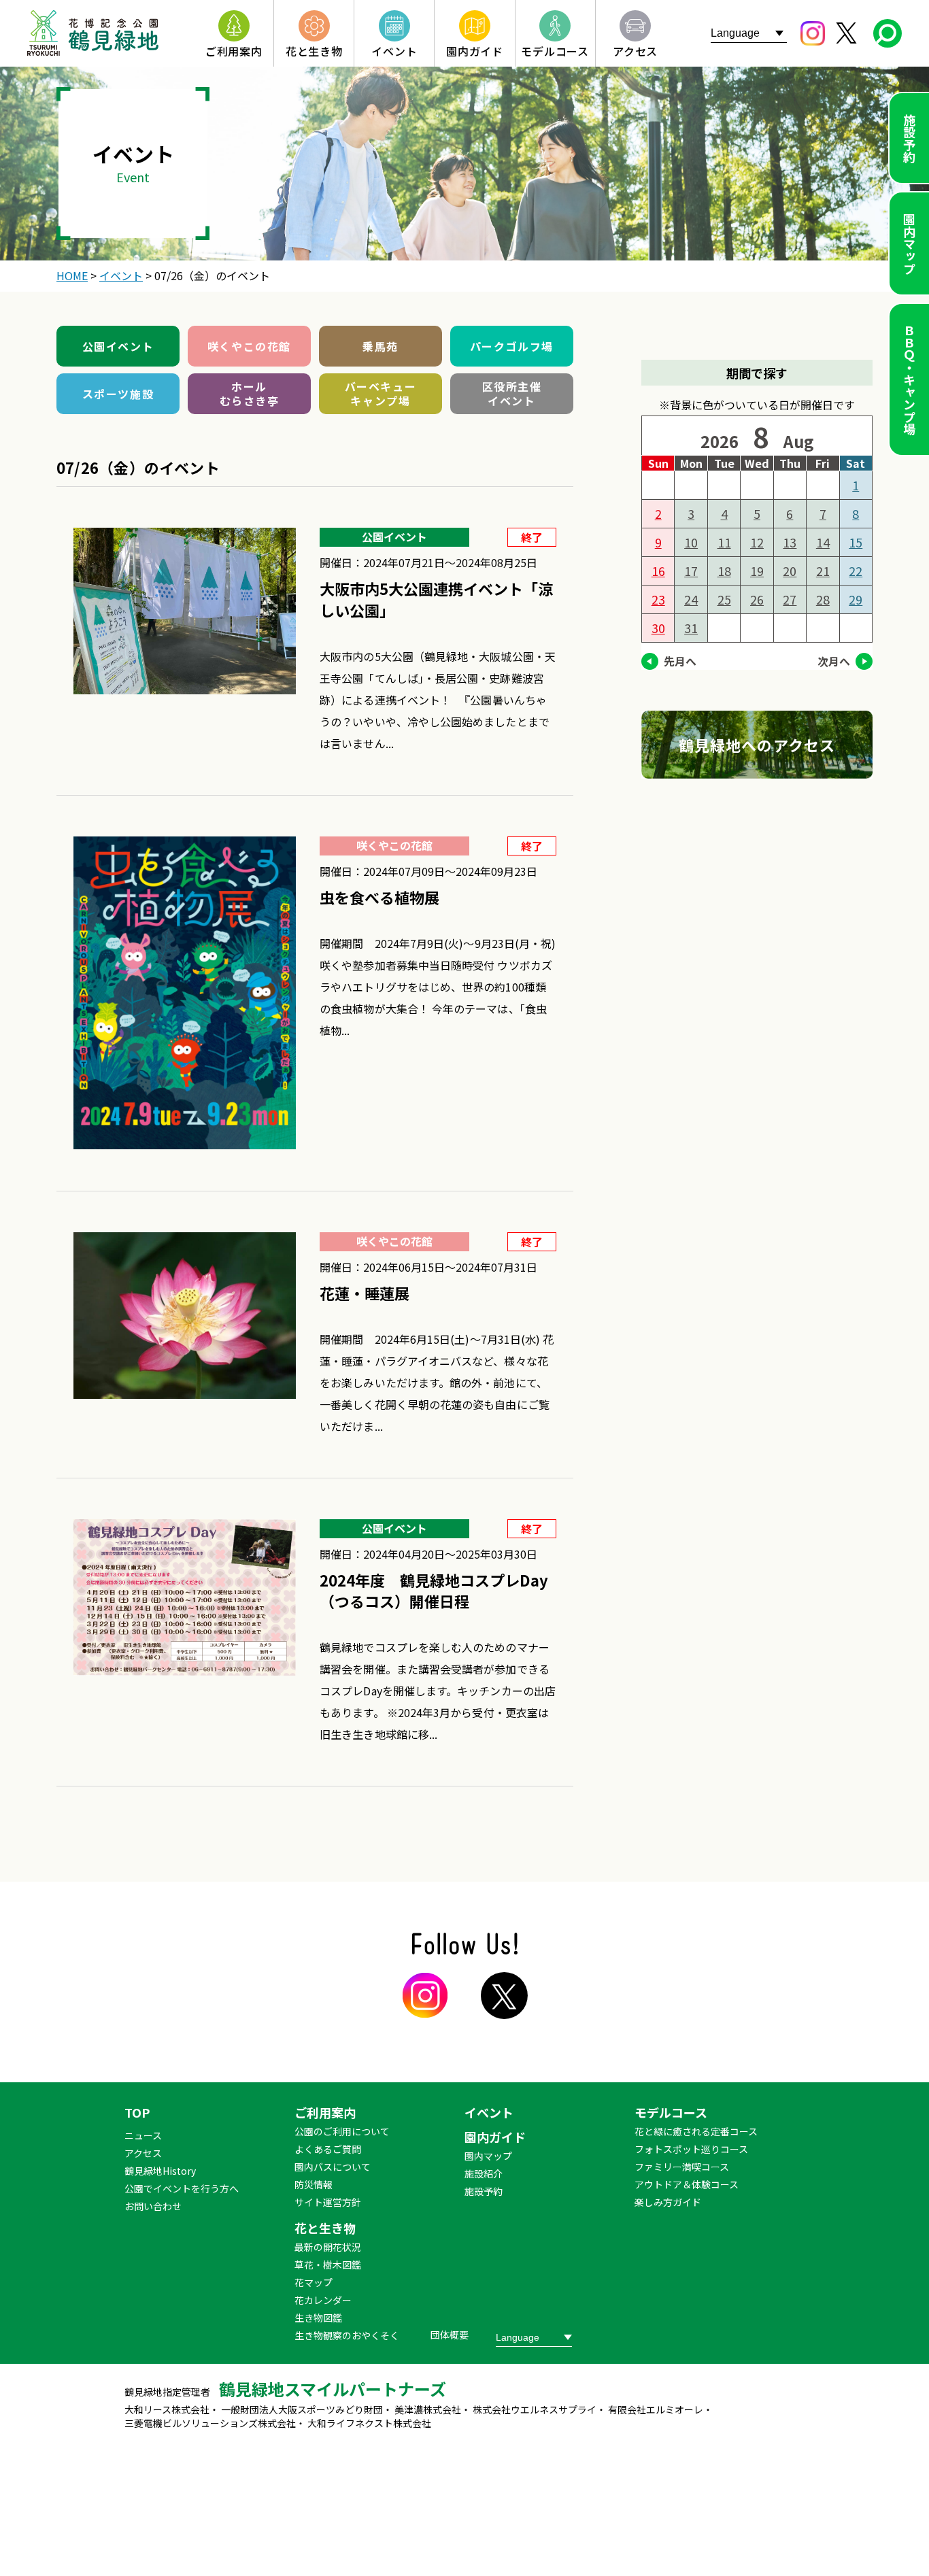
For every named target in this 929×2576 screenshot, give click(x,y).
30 (658, 628)
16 (658, 571)
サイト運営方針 (328, 2202)
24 (691, 599)
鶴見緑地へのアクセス (757, 745)
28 (823, 599)
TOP (137, 2112)
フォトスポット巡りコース (691, 2149)
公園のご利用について (342, 2131)
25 (724, 599)
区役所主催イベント (512, 393)
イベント (489, 2112)
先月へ (680, 661)
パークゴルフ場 (512, 346)
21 (823, 571)
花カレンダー (323, 2300)
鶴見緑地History (160, 2171)
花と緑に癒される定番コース (696, 2131)
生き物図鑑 (318, 2318)
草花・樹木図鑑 (328, 2265)
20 (790, 571)
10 (691, 542)
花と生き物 (325, 2228)
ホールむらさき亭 (250, 393)
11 (724, 542)
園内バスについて (333, 2167)
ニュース (143, 2135)
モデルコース (671, 2112)
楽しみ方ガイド (668, 2202)
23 (658, 599)
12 (757, 542)
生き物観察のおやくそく (347, 2335)
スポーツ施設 (118, 394)
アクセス (143, 2153)
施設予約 (909, 138)
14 (823, 542)
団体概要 (450, 2335)
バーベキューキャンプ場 (381, 393)
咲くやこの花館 (249, 346)
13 (790, 542)
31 (691, 628)
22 (856, 571)
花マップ (314, 2282)
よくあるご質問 (328, 2149)
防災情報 (314, 2184)
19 (757, 571)
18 (724, 571)
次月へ (834, 661)
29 (856, 599)
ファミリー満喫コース (682, 2167)
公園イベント (118, 346)
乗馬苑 (381, 346)
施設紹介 (484, 2173)
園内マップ (909, 243)
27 (790, 599)
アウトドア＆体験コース (687, 2184)
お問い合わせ (153, 2206)
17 (691, 571)
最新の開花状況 (328, 2247)
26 (757, 599)
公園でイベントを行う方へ (182, 2188)
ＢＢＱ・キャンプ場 (909, 379)
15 (856, 542)
